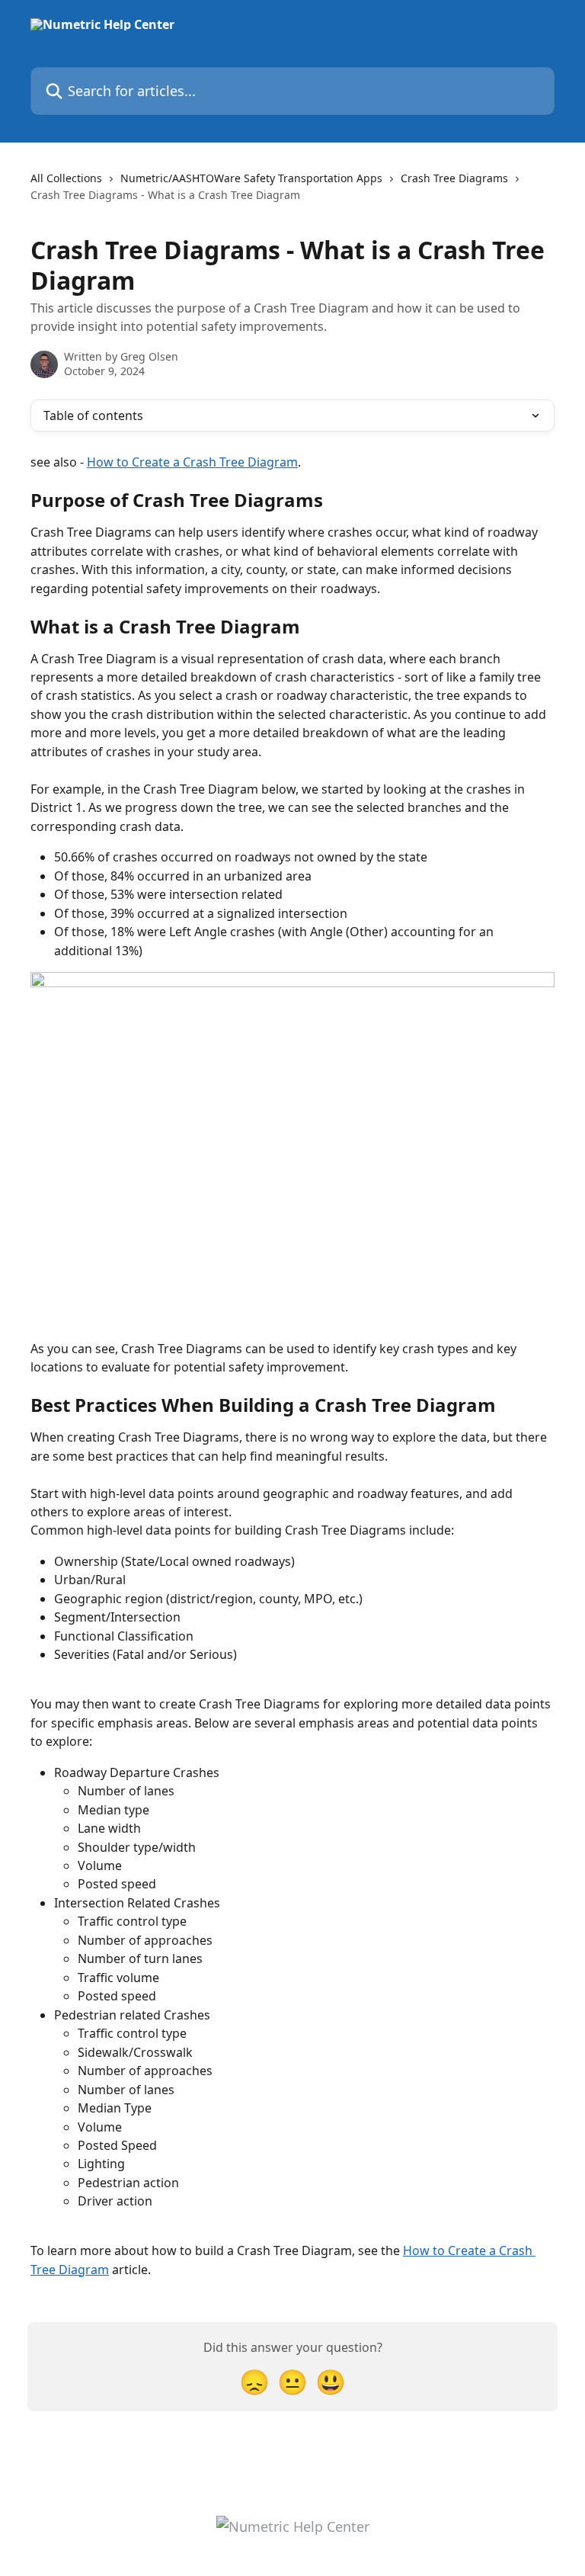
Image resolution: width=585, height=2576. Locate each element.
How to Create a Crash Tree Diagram (192, 462)
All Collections (66, 178)
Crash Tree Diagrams (454, 178)
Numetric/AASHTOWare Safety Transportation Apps (251, 178)
